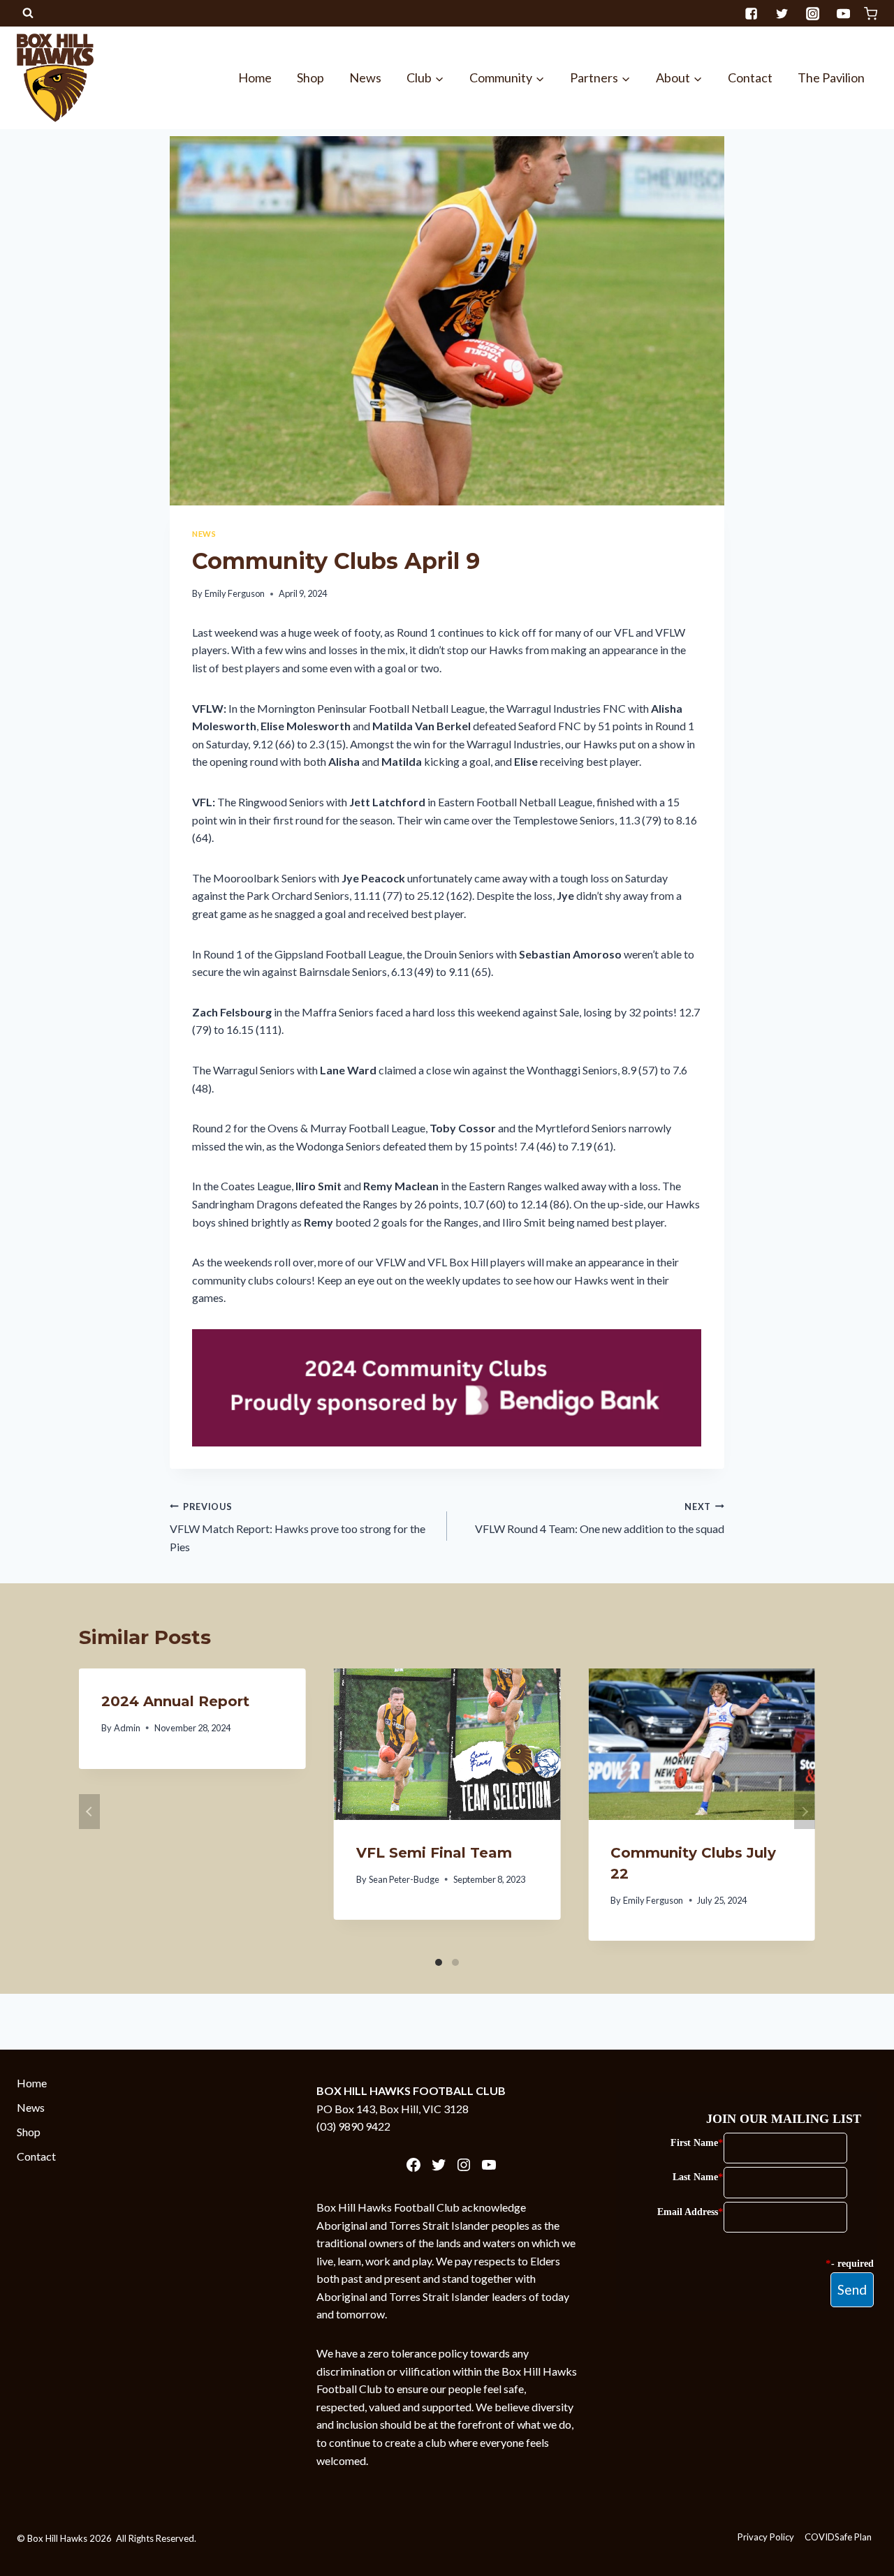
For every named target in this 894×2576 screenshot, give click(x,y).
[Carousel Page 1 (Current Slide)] (439, 1962)
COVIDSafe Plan (838, 2537)
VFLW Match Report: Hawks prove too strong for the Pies (298, 1527)
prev (89, 1812)
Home (255, 77)
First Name (694, 2143)
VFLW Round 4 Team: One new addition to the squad (600, 1518)
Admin (127, 1728)
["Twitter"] (782, 13)
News (365, 77)
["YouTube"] (843, 13)
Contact (750, 77)
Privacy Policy (766, 2537)
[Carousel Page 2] (455, 1962)
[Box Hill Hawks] (55, 77)
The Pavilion (831, 77)
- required (852, 2264)
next (805, 1812)
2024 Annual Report (175, 1701)
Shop (310, 77)
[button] (439, 78)
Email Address (688, 2212)
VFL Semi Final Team (434, 1853)
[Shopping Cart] (871, 14)
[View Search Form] (28, 13)
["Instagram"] (812, 13)
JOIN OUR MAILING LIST (784, 2119)
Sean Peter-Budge (404, 1879)
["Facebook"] (751, 13)
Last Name (695, 2177)
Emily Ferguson (235, 593)
